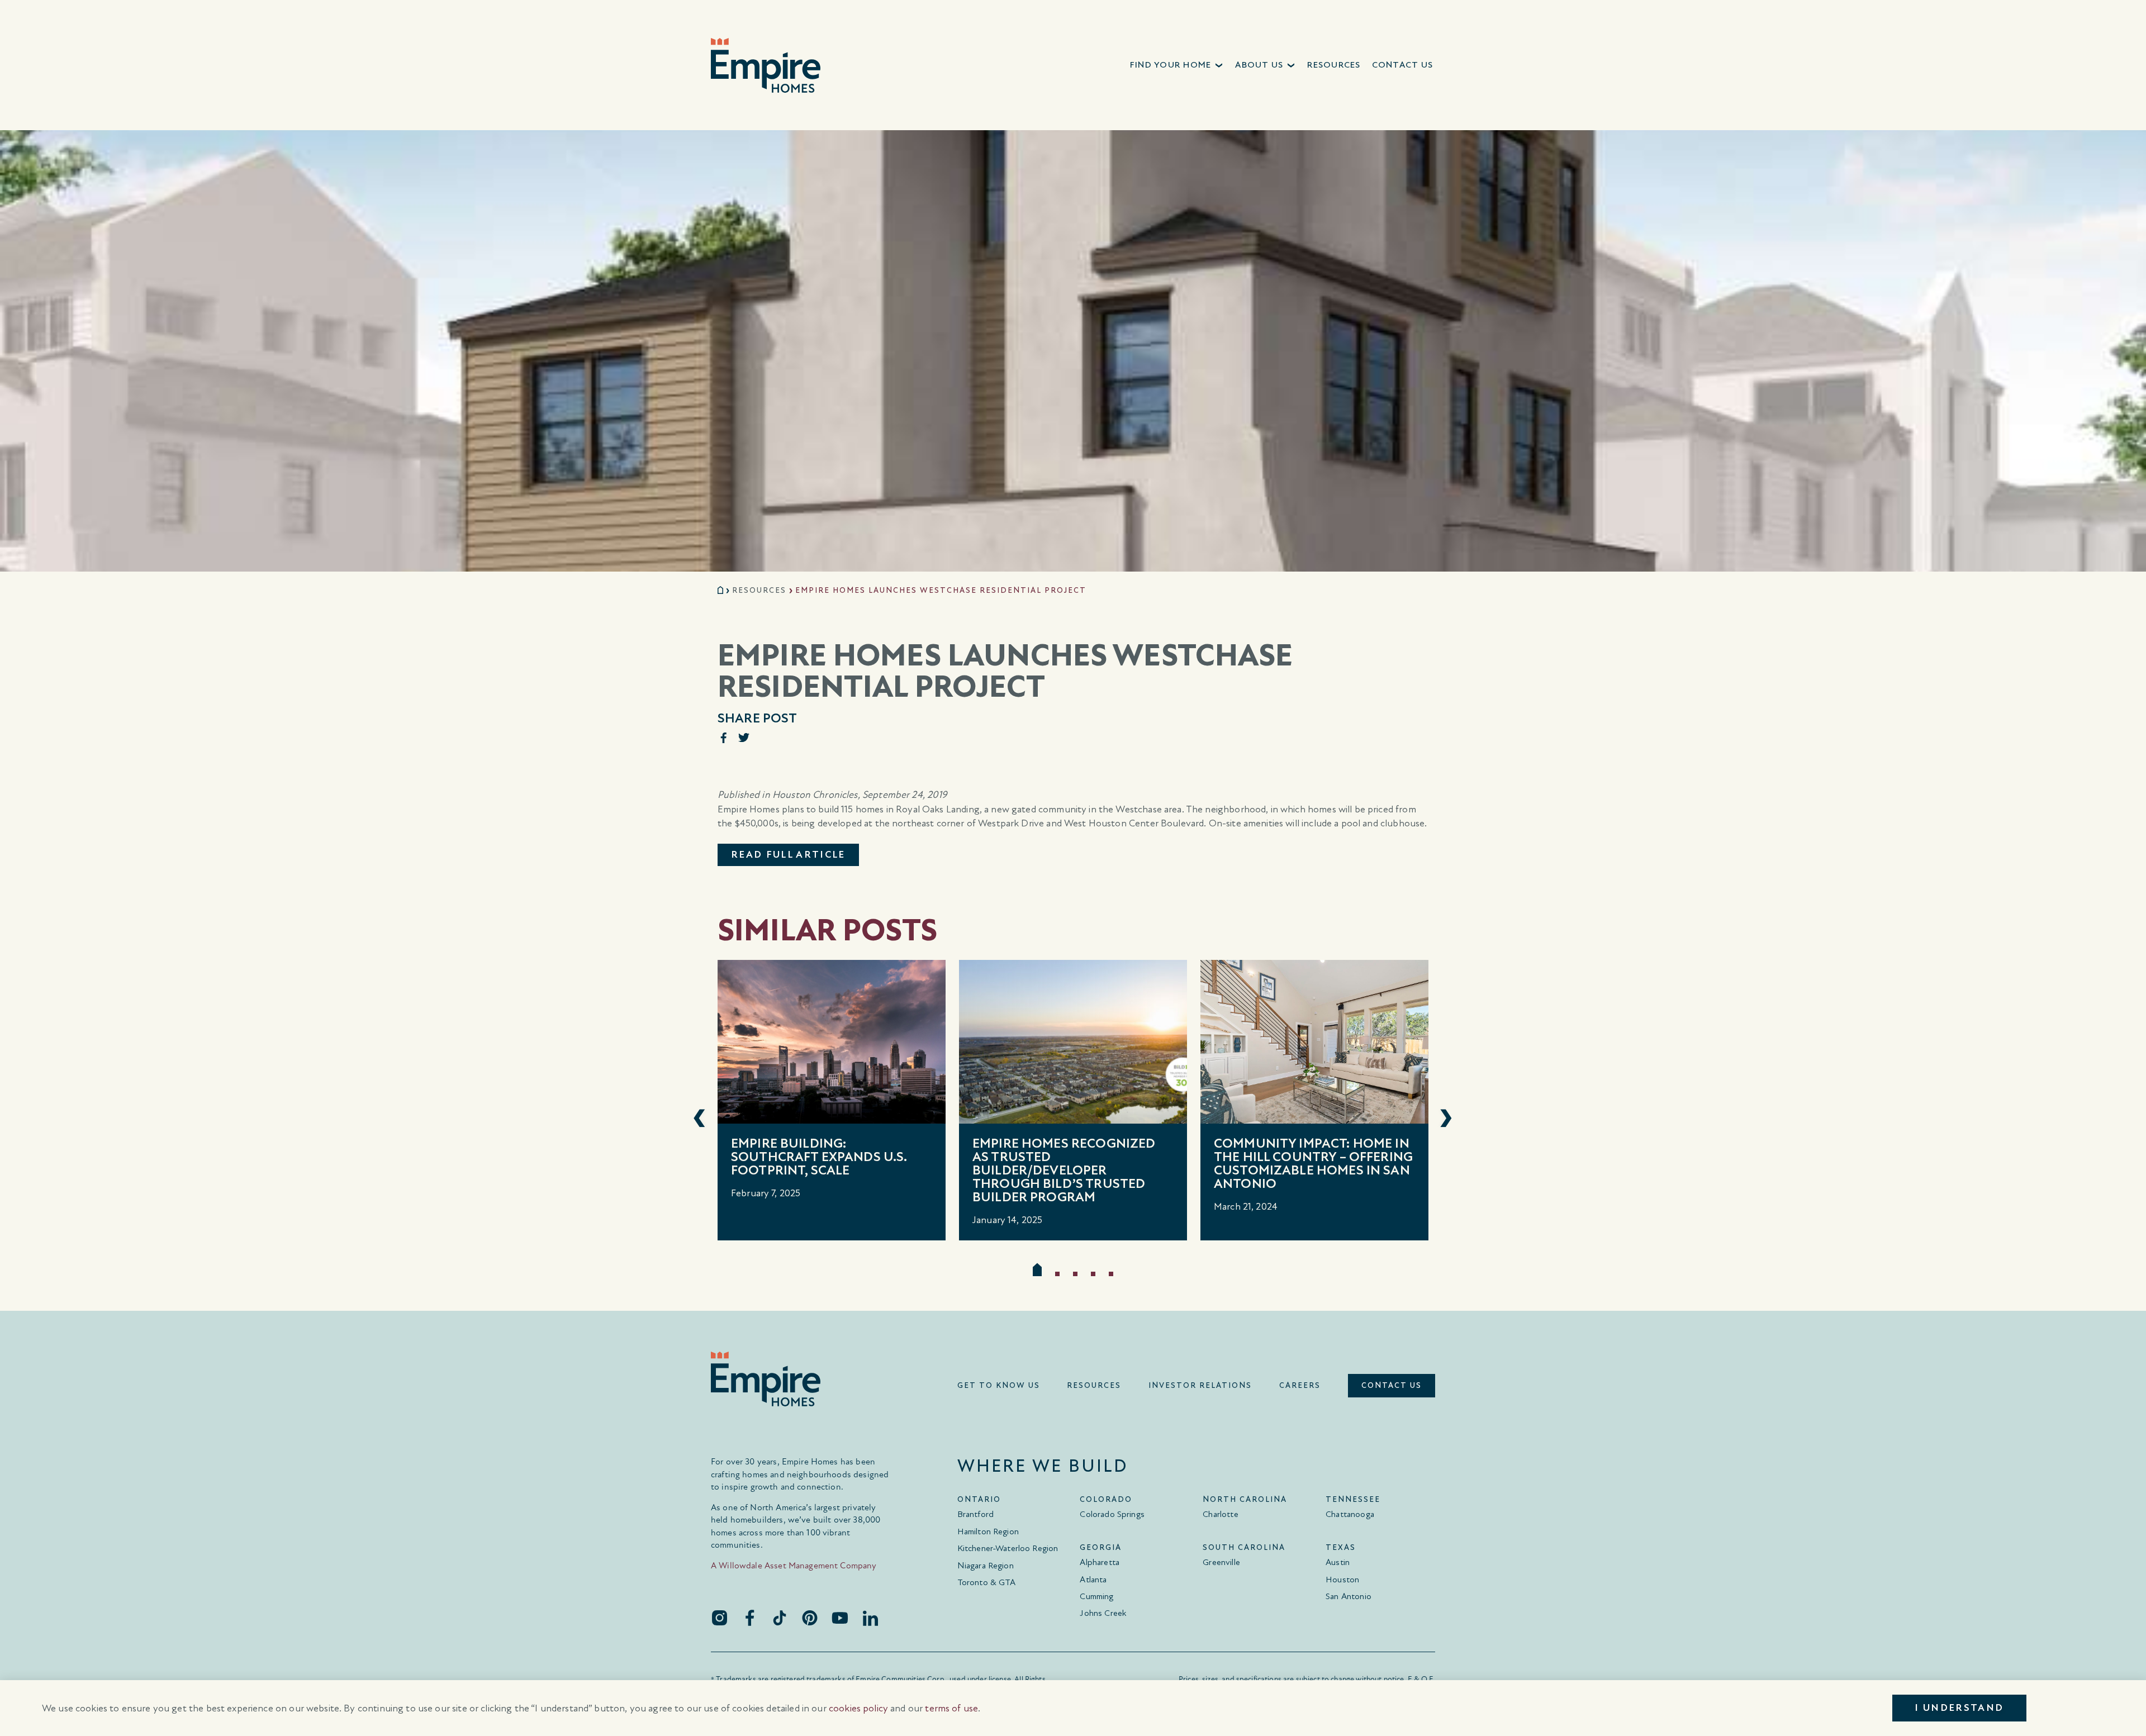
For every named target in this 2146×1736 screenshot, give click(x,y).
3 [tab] (1075, 1274)
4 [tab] (1093, 1274)
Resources (759, 590)
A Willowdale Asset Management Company (794, 1565)
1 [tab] (1037, 1269)
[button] (1177, 65)
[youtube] (840, 1618)
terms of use (951, 1708)
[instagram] (719, 1618)
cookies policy (858, 1708)
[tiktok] (780, 1618)
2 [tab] (1057, 1274)
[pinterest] (810, 1618)
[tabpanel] (832, 1100)
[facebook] (749, 1618)
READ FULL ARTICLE (788, 855)
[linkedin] (870, 1618)
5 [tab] (1111, 1274)
